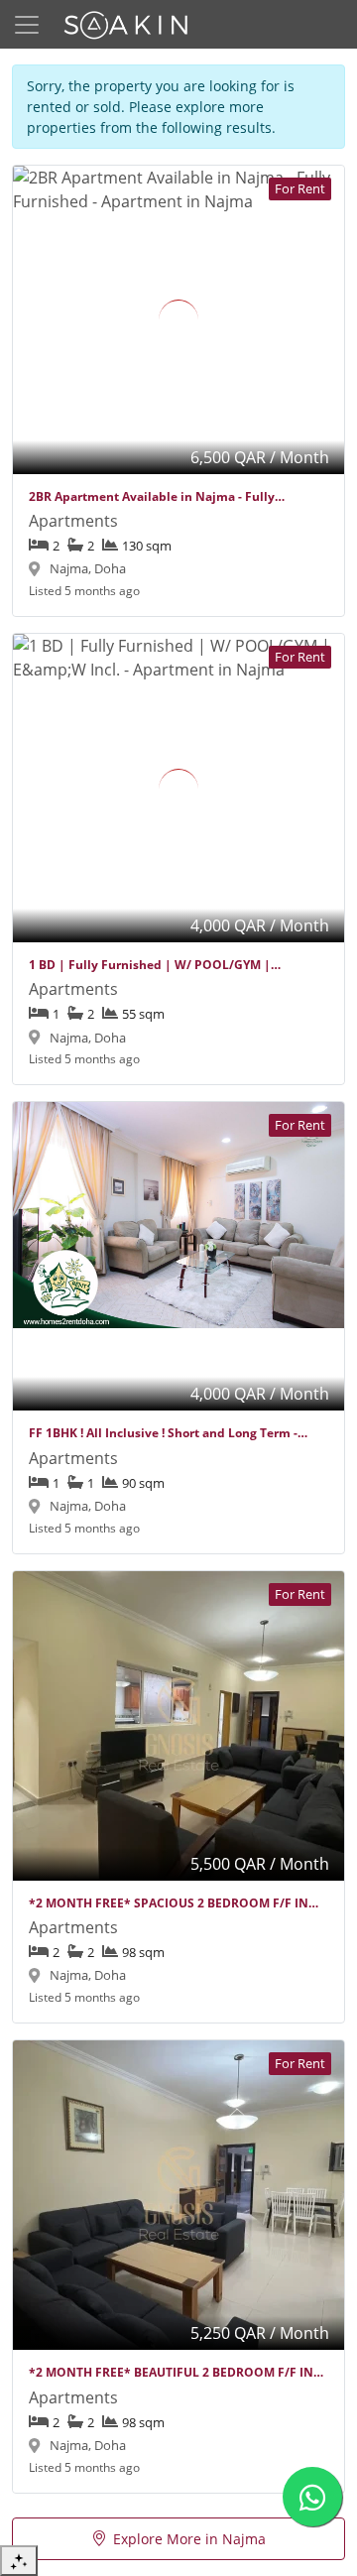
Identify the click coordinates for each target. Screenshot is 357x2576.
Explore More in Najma (189, 2539)
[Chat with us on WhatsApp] (312, 2497)
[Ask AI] (19, 2561)
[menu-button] (27, 25)
